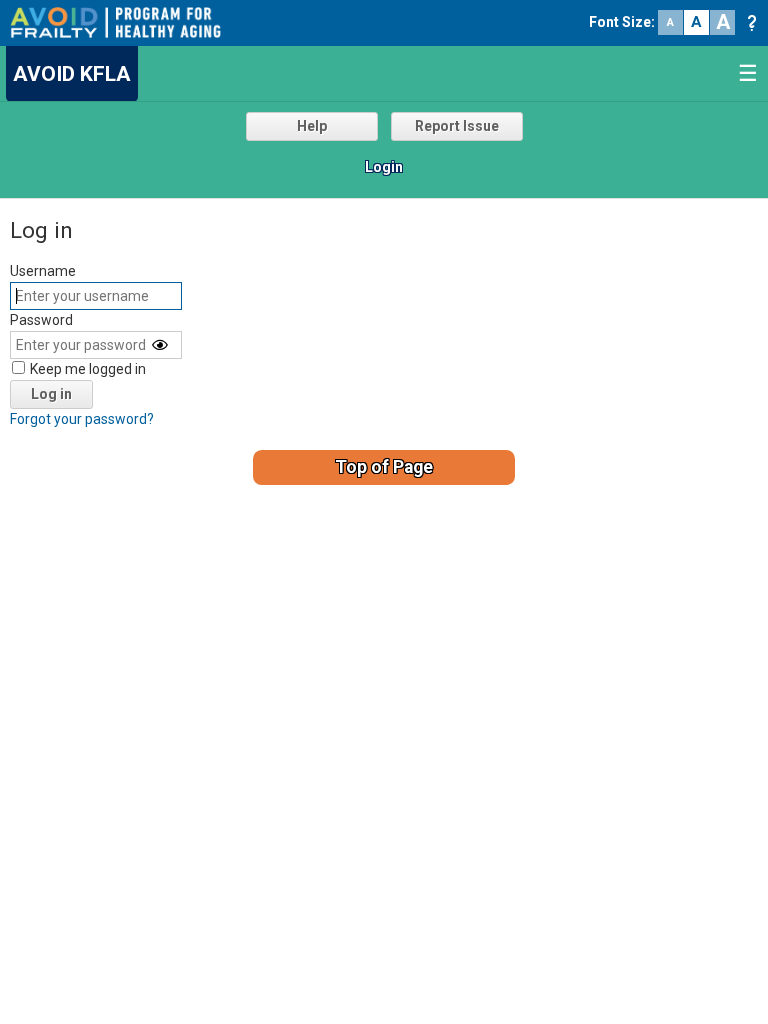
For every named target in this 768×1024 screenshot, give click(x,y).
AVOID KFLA (72, 74)
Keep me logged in (88, 369)
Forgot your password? (82, 419)
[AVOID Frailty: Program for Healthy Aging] (115, 21)
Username (43, 271)
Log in (51, 394)
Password (41, 320)
